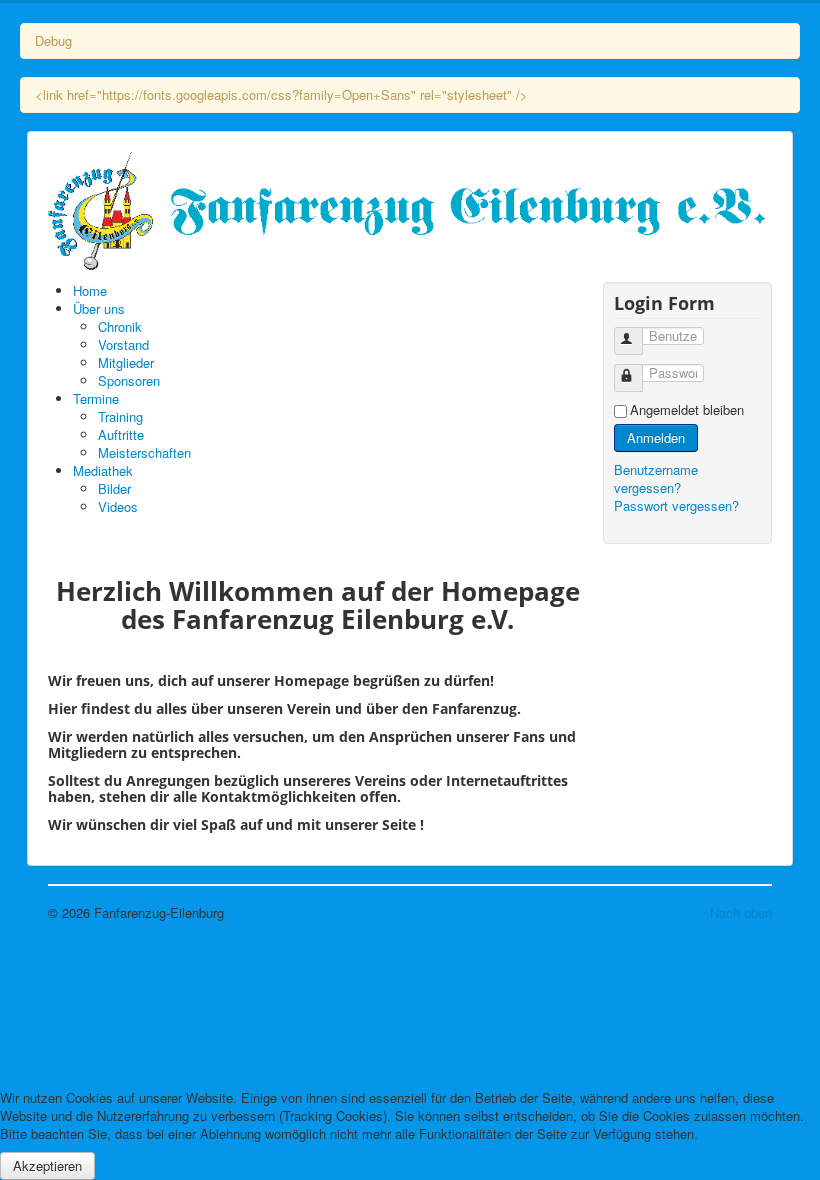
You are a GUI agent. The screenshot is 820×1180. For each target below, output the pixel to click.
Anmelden (656, 437)
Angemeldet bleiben (687, 410)
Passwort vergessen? (676, 505)
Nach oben (741, 912)
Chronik (120, 326)
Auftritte (121, 434)
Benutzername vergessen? (656, 478)
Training (120, 416)
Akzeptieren (47, 1165)
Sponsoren (129, 380)
